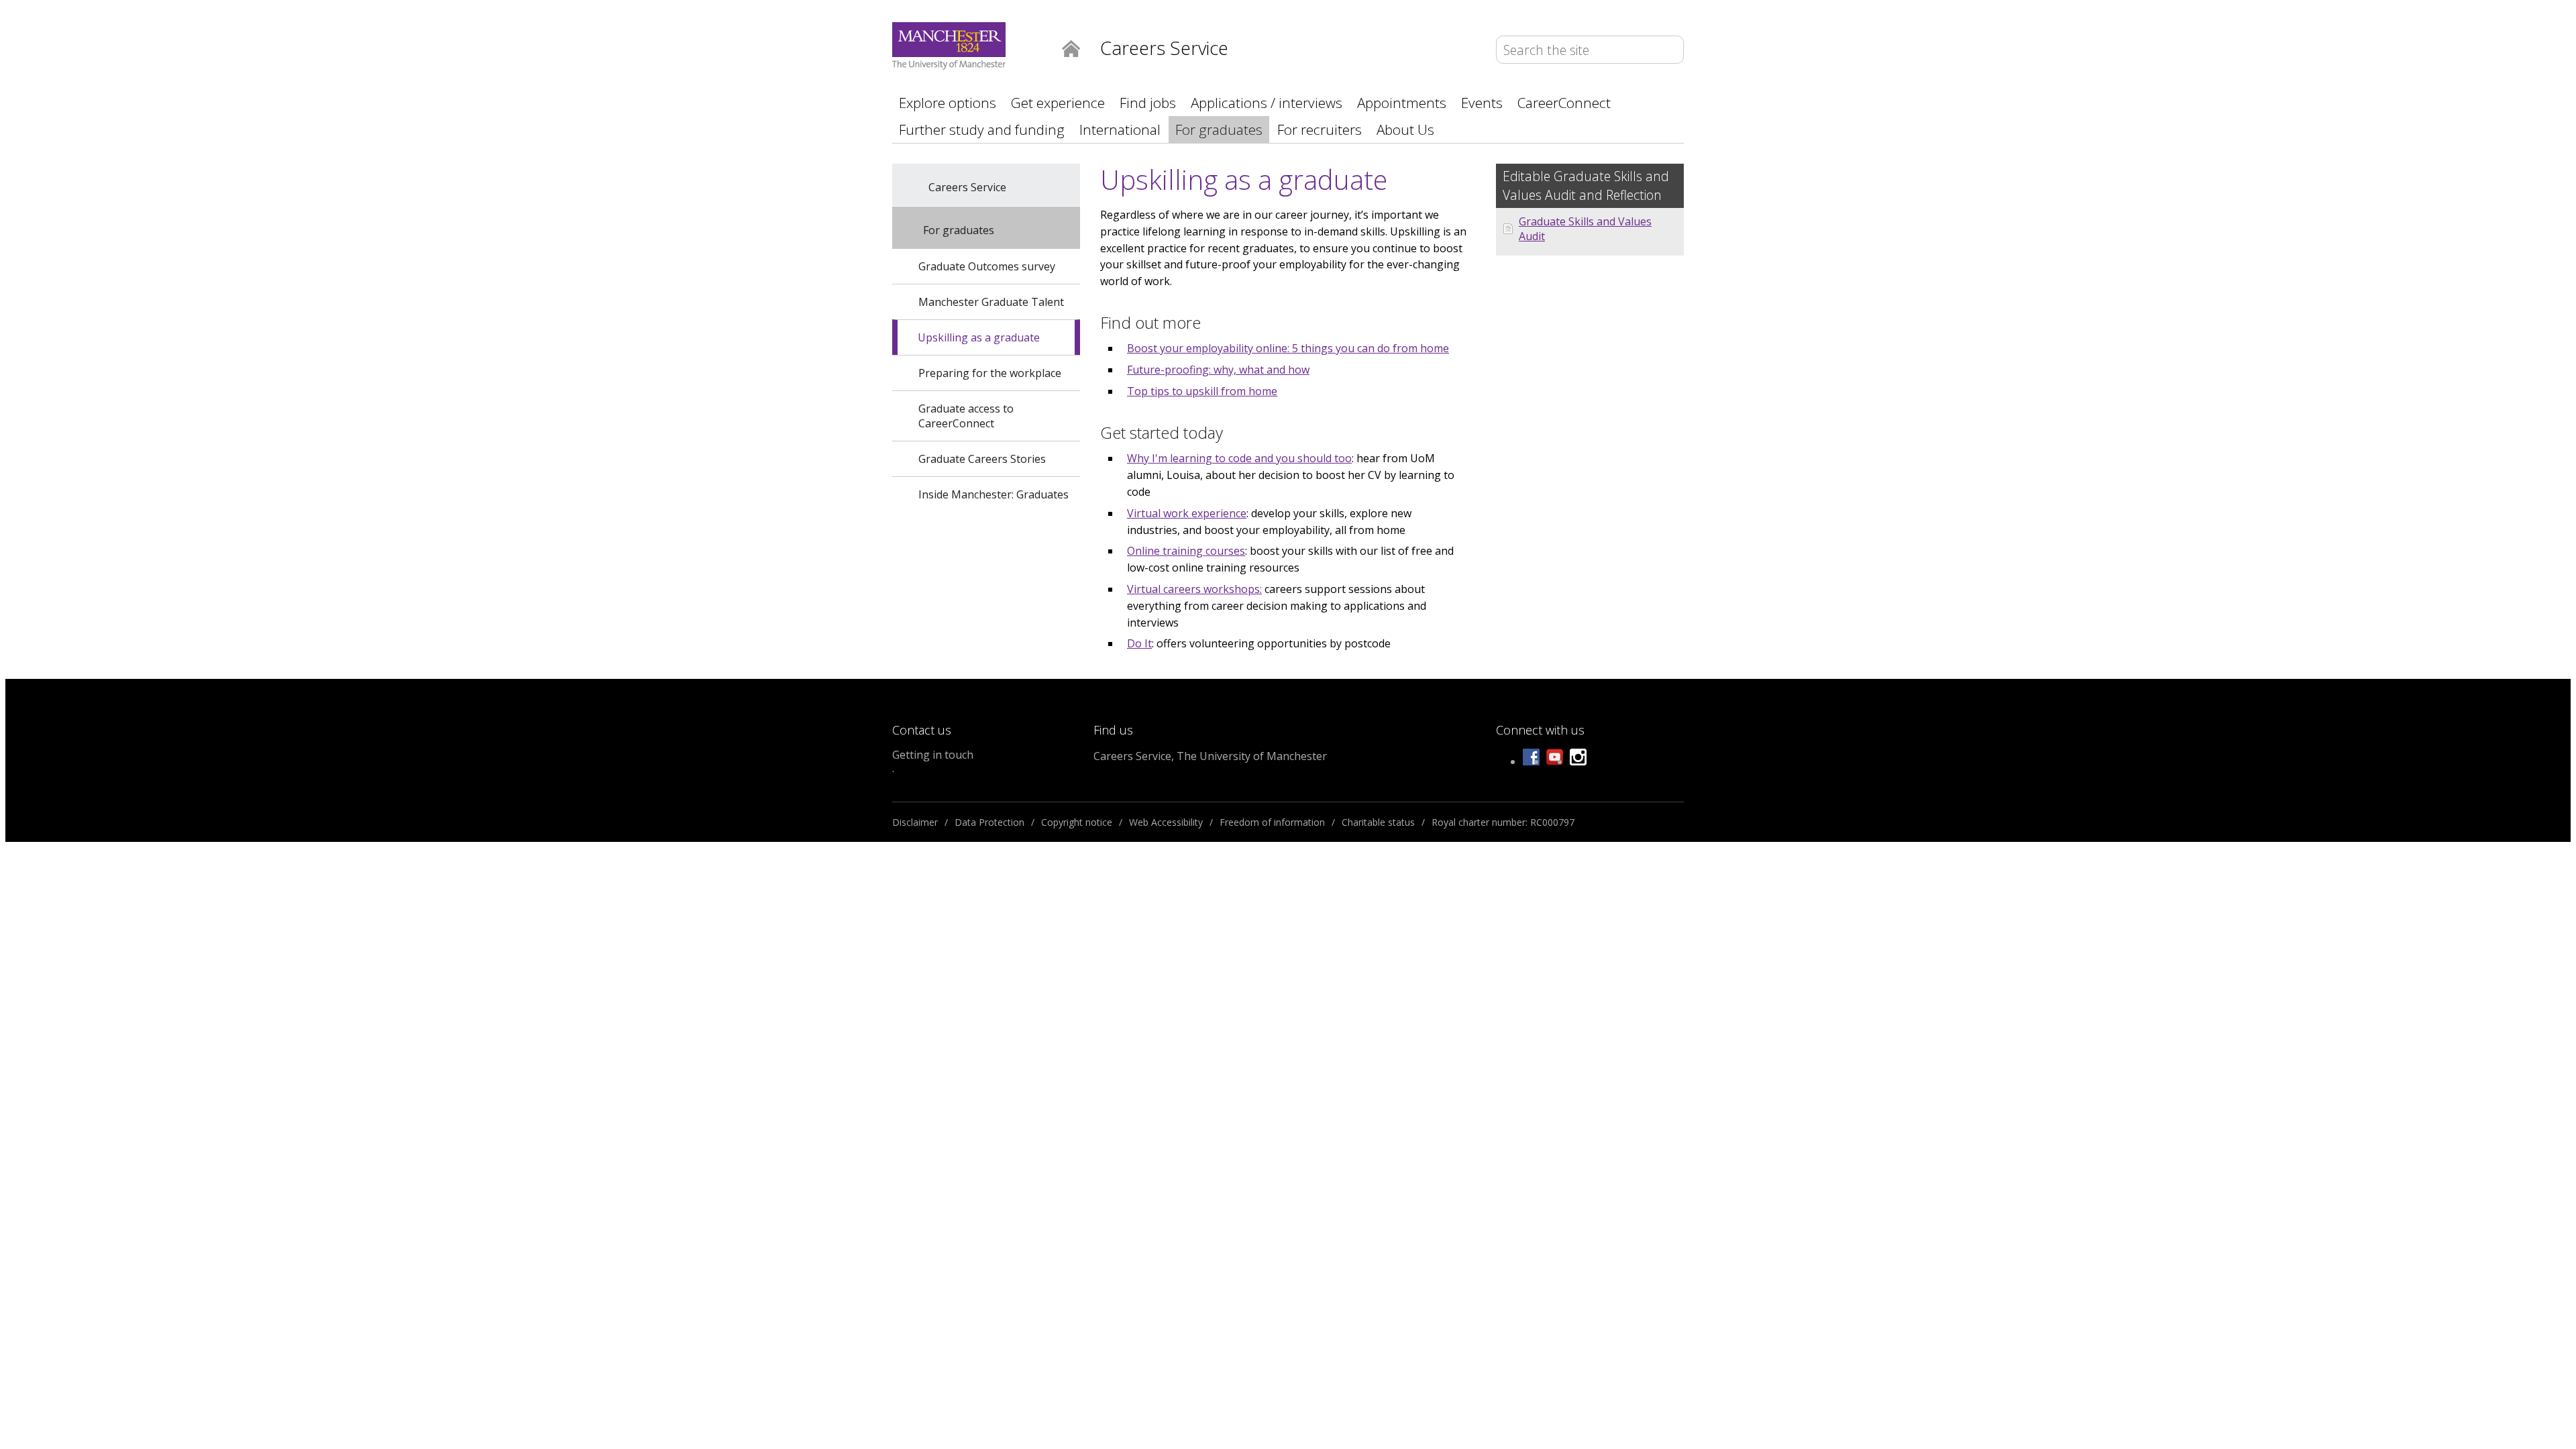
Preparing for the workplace (990, 373)
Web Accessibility (1166, 822)
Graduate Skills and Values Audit (1585, 229)
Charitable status (1378, 822)
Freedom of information (1272, 822)
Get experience (1058, 103)
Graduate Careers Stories (982, 459)
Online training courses (1186, 551)
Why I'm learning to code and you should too (1239, 458)
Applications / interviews (1267, 103)
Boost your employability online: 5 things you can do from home (1288, 348)
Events (1482, 103)
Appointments (1402, 103)
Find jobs (1148, 103)
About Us (1405, 129)
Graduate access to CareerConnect (966, 416)
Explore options (948, 103)
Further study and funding (982, 129)
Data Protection (989, 822)
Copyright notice (1077, 822)
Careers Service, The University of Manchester (1210, 756)
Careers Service (967, 187)
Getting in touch (933, 755)
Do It (1139, 643)
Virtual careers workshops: (1194, 589)
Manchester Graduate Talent (991, 302)
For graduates (1219, 129)
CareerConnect (1564, 103)
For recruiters (1320, 129)
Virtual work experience (1187, 513)
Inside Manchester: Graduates (994, 494)
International (1120, 129)
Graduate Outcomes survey (987, 266)
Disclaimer (915, 822)
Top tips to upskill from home (1202, 391)
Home (1071, 48)
